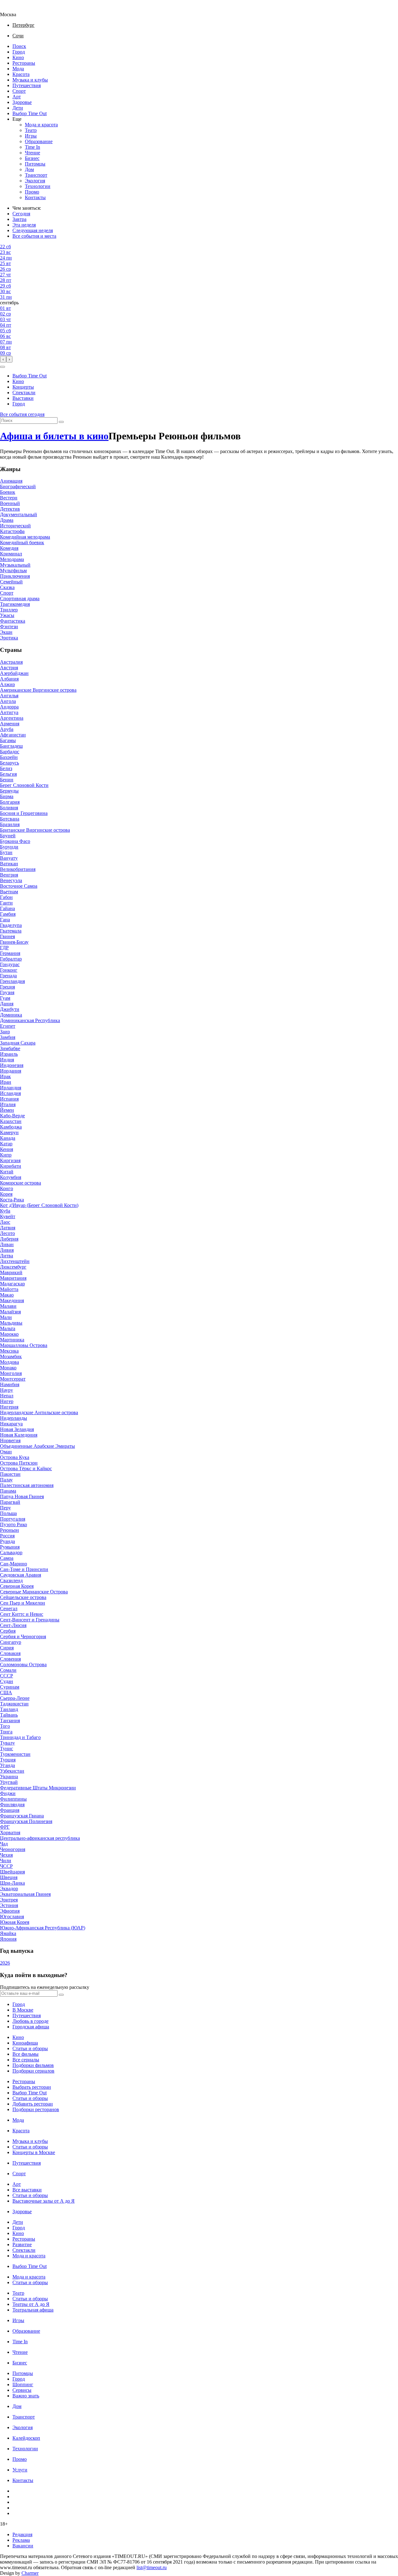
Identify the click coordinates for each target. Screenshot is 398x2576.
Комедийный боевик (22, 542)
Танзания (10, 1720)
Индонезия (12, 1065)
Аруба (7, 729)
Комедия (9, 548)
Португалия (13, 1519)
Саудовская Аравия (21, 1575)
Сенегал (9, 1608)
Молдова (9, 1362)
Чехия (6, 1855)
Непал (7, 1396)
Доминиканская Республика (30, 1020)
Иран (6, 1082)
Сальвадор (11, 1552)
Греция (7, 987)
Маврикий (11, 1272)
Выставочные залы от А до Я (44, 2201)
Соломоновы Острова (23, 1664)
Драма (7, 520)
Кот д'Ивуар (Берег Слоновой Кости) (39, 1205)
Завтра (19, 219)
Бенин (7, 780)
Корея (6, 1194)
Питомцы (35, 164)
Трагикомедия (15, 604)
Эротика (9, 638)
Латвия (8, 1228)
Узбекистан (12, 1771)
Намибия (10, 1384)
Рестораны (24, 63)
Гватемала (11, 931)
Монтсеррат (13, 1379)
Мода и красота (41, 125)
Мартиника (12, 1340)
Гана (5, 920)
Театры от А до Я (31, 2304)
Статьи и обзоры (30, 2048)
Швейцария (12, 1872)
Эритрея (9, 1900)
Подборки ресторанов (36, 2109)
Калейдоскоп (26, 2438)
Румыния (10, 1547)
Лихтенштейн (15, 1261)
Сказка (7, 587)
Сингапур (11, 1642)
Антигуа (9, 712)
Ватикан (9, 864)
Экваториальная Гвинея (25, 1894)
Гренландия (12, 981)
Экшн (6, 632)
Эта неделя (24, 225)
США (6, 1692)
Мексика (9, 1351)
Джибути (10, 1009)
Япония (8, 1939)
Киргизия (10, 1160)
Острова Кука (15, 1457)
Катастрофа (12, 531)
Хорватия (10, 1833)
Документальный (19, 514)
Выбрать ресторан (32, 2087)
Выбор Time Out (30, 113)
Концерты (23, 387)
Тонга (6, 1732)
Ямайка (8, 1933)
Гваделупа (11, 925)
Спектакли (24, 393)
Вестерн (9, 498)
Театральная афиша (33, 2310)
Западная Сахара (18, 1043)
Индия (7, 1060)
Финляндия (12, 1805)
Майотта (9, 1289)
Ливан (7, 1244)
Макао (7, 1295)
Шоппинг (23, 2384)
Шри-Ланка (12, 1883)
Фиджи (8, 1793)
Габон (6, 897)
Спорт (19, 91)
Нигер (7, 1401)
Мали (6, 1317)
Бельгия (8, 774)
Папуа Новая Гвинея (22, 1496)
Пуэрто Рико (14, 1524)
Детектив (10, 509)
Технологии (38, 186)
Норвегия (10, 1440)
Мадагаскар (12, 1284)
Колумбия (11, 1177)
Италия (8, 1104)
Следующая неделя (33, 230)
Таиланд (9, 1709)
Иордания (11, 1071)
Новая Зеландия (17, 1429)
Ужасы (7, 615)
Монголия (11, 1373)
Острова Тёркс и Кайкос (26, 1468)
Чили (6, 1861)
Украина (9, 1777)
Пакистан (10, 1474)
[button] (2, 367)
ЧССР (6, 1866)
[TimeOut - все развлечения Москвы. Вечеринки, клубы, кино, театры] (14, 9)
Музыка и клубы (30, 80)
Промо (32, 192)
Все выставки (27, 2190)
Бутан (6, 852)
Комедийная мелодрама (25, 537)
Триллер (9, 610)
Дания (7, 1004)
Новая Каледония (19, 1435)
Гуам (5, 998)
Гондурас (10, 964)
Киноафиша (25, 2043)
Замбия (8, 1037)
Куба (5, 1211)
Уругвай (9, 1782)
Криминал (11, 554)
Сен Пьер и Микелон (23, 1603)
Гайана (7, 908)
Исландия (10, 1093)
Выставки (23, 398)
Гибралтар (11, 959)
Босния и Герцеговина (24, 813)
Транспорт (36, 175)
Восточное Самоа (19, 886)
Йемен (7, 1110)
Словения (10, 1659)
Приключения (15, 576)
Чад (4, 1844)
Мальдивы (11, 1323)
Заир (5, 1032)
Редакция (22, 2534)
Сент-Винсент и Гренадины (30, 1620)
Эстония (9, 1905)
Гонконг (9, 970)
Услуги (20, 2470)
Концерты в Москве (34, 2152)
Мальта (8, 1328)
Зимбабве (10, 1048)
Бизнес (32, 158)
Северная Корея (17, 1586)
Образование (39, 141)
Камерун (9, 1132)
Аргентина (12, 718)
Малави (8, 1306)
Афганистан (13, 735)
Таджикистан (14, 1704)
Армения (10, 724)
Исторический (15, 526)
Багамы (8, 740)
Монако (8, 1368)
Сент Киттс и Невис (22, 1614)
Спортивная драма (20, 598)
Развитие (22, 2244)
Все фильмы (25, 2054)
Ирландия (11, 1088)
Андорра (9, 707)
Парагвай (10, 1502)
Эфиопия (10, 1911)
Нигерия (9, 1407)
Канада (8, 1138)
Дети (18, 108)
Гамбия (8, 914)
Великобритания (18, 869)
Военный (10, 503)
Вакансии (23, 2546)
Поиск (19, 46)
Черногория (13, 1849)
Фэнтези (9, 626)
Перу (5, 1508)
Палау (6, 1480)
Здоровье (22, 102)
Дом (29, 169)
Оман (6, 1452)
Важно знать (26, 2396)
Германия (10, 953)
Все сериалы (26, 2060)
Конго (7, 1188)
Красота (21, 74)
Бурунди (9, 847)
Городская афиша (31, 2027)
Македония (12, 1300)
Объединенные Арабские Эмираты (37, 1446)
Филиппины (13, 1799)
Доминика (11, 1015)
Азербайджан (14, 673)
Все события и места (34, 236)
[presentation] (3, 359)
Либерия (9, 1239)
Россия (7, 1536)
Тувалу (7, 1743)
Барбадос (10, 752)
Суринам (10, 1687)
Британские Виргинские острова (35, 830)
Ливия (7, 1250)
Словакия (10, 1653)
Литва (7, 1256)
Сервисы (22, 2390)
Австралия (11, 662)
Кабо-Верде (12, 1116)
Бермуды (9, 791)
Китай (7, 1172)
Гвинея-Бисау (14, 942)
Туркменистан (15, 1754)
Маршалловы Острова (24, 1345)
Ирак (5, 1076)
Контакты (35, 197)
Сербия (8, 1631)
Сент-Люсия (13, 1625)
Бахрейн (9, 757)
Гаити (6, 903)
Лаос (5, 1222)
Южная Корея (15, 1922)
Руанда (7, 1541)
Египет (8, 1026)
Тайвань (9, 1715)
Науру (7, 1390)
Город (19, 52)
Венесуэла (11, 880)
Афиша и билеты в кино (54, 436)
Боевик (8, 492)
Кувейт (8, 1216)
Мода (18, 69)
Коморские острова (21, 1183)
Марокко (9, 1334)
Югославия (12, 1917)
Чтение (32, 153)
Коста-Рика (12, 1200)
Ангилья (9, 696)
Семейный (11, 582)
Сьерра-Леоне (15, 1698)
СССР (7, 1676)
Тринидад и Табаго (20, 1737)
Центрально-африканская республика (40, 1838)
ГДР (4, 948)
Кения (7, 1149)
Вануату (9, 858)
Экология (35, 181)
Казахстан (11, 1121)
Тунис (7, 1749)
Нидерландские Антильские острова (39, 1412)
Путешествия (27, 85)
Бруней (8, 836)
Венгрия (9, 875)
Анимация (11, 481)
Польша (8, 1513)
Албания (9, 679)
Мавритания (13, 1278)
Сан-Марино (14, 1564)
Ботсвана (10, 819)
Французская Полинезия (26, 1821)
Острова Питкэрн (19, 1463)
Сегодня (21, 214)
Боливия (9, 808)
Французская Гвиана (22, 1816)
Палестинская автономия (27, 1485)
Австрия (9, 668)
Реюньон (9, 1530)
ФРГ (5, 1827)
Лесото (7, 1233)
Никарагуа (11, 1424)
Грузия (7, 992)
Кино (18, 57)
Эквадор (9, 1889)
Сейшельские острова (23, 1597)
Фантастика (13, 621)
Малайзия (10, 1312)
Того (5, 1726)
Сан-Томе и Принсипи (24, 1569)
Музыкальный (15, 565)
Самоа (7, 1558)
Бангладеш (11, 746)
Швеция (9, 1877)
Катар (6, 1144)
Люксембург (13, 1267)
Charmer (30, 2573)
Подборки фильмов (33, 2065)
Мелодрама (12, 559)
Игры (31, 136)
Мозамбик (11, 1356)
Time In (32, 147)
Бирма (7, 796)
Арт (17, 97)
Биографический (18, 486)
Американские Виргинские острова (38, 690)
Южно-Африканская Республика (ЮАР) (43, 1928)
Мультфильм (13, 570)
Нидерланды (14, 1418)
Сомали (8, 1670)
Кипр (6, 1155)
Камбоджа (11, 1127)
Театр (31, 130)
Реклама (21, 2540)
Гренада (8, 976)
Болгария (10, 802)
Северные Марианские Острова (34, 1592)
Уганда (7, 1765)
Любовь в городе (30, 2021)
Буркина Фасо (15, 841)
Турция (8, 1760)
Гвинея (7, 936)
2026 (5, 1963)
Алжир (7, 684)
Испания (9, 1099)
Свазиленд (11, 1580)
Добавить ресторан (33, 2104)
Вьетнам (9, 892)
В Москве (23, 2010)
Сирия (7, 1648)
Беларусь (9, 763)
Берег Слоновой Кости (24, 785)
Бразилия (10, 824)
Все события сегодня (22, 414)
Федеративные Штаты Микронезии (38, 1788)
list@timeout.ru (152, 2567)
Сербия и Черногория (23, 1636)
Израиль (9, 1054)
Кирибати (11, 1166)
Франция (10, 1810)
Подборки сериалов (33, 2071)
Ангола (8, 701)
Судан (7, 1681)
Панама (8, 1491)
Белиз (6, 768)
